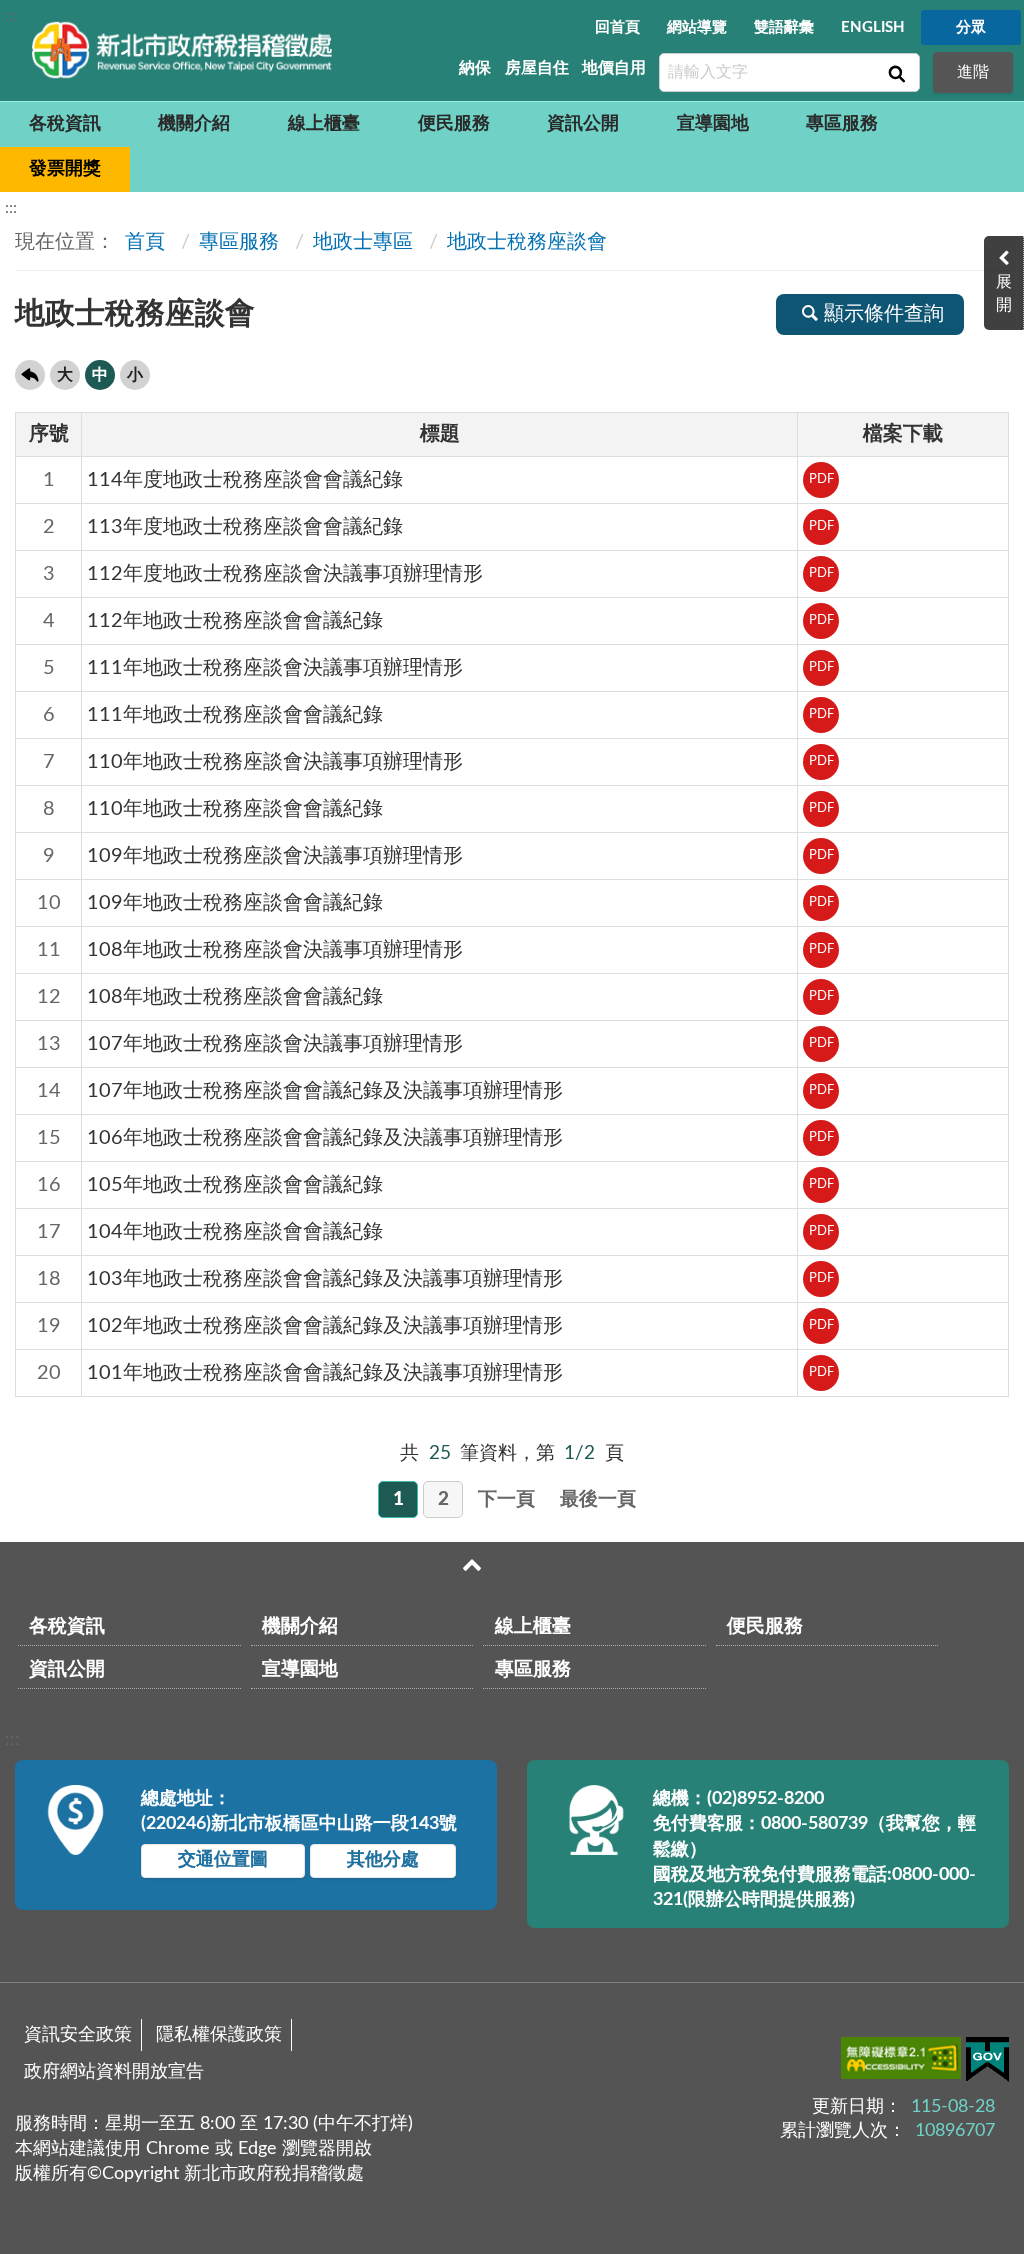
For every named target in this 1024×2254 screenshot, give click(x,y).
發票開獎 (65, 169)
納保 (475, 68)
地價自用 (614, 68)
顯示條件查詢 (884, 314)
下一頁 (506, 1499)
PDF (821, 479)
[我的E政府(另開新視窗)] (987, 2063)
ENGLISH (873, 27)
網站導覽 (697, 27)
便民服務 (454, 124)
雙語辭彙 (784, 27)
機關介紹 (194, 124)
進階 (973, 72)
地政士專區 (363, 242)
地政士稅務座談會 (527, 242)
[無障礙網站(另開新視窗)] (903, 2062)
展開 (1004, 293)
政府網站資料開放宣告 (114, 2072)
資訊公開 (583, 124)
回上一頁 (30, 375)
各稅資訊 (65, 124)
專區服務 (842, 124)
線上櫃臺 (324, 124)
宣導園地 (713, 124)
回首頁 (617, 27)
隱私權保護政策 (219, 2035)
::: (11, 16)
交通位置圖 (223, 1860)
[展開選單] (472, 1565)
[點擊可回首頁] (182, 50)
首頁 (142, 242)
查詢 (895, 73)
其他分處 (383, 1860)
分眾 (971, 27)
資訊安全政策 (78, 2035)
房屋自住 (537, 68)
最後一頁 (598, 1499)
